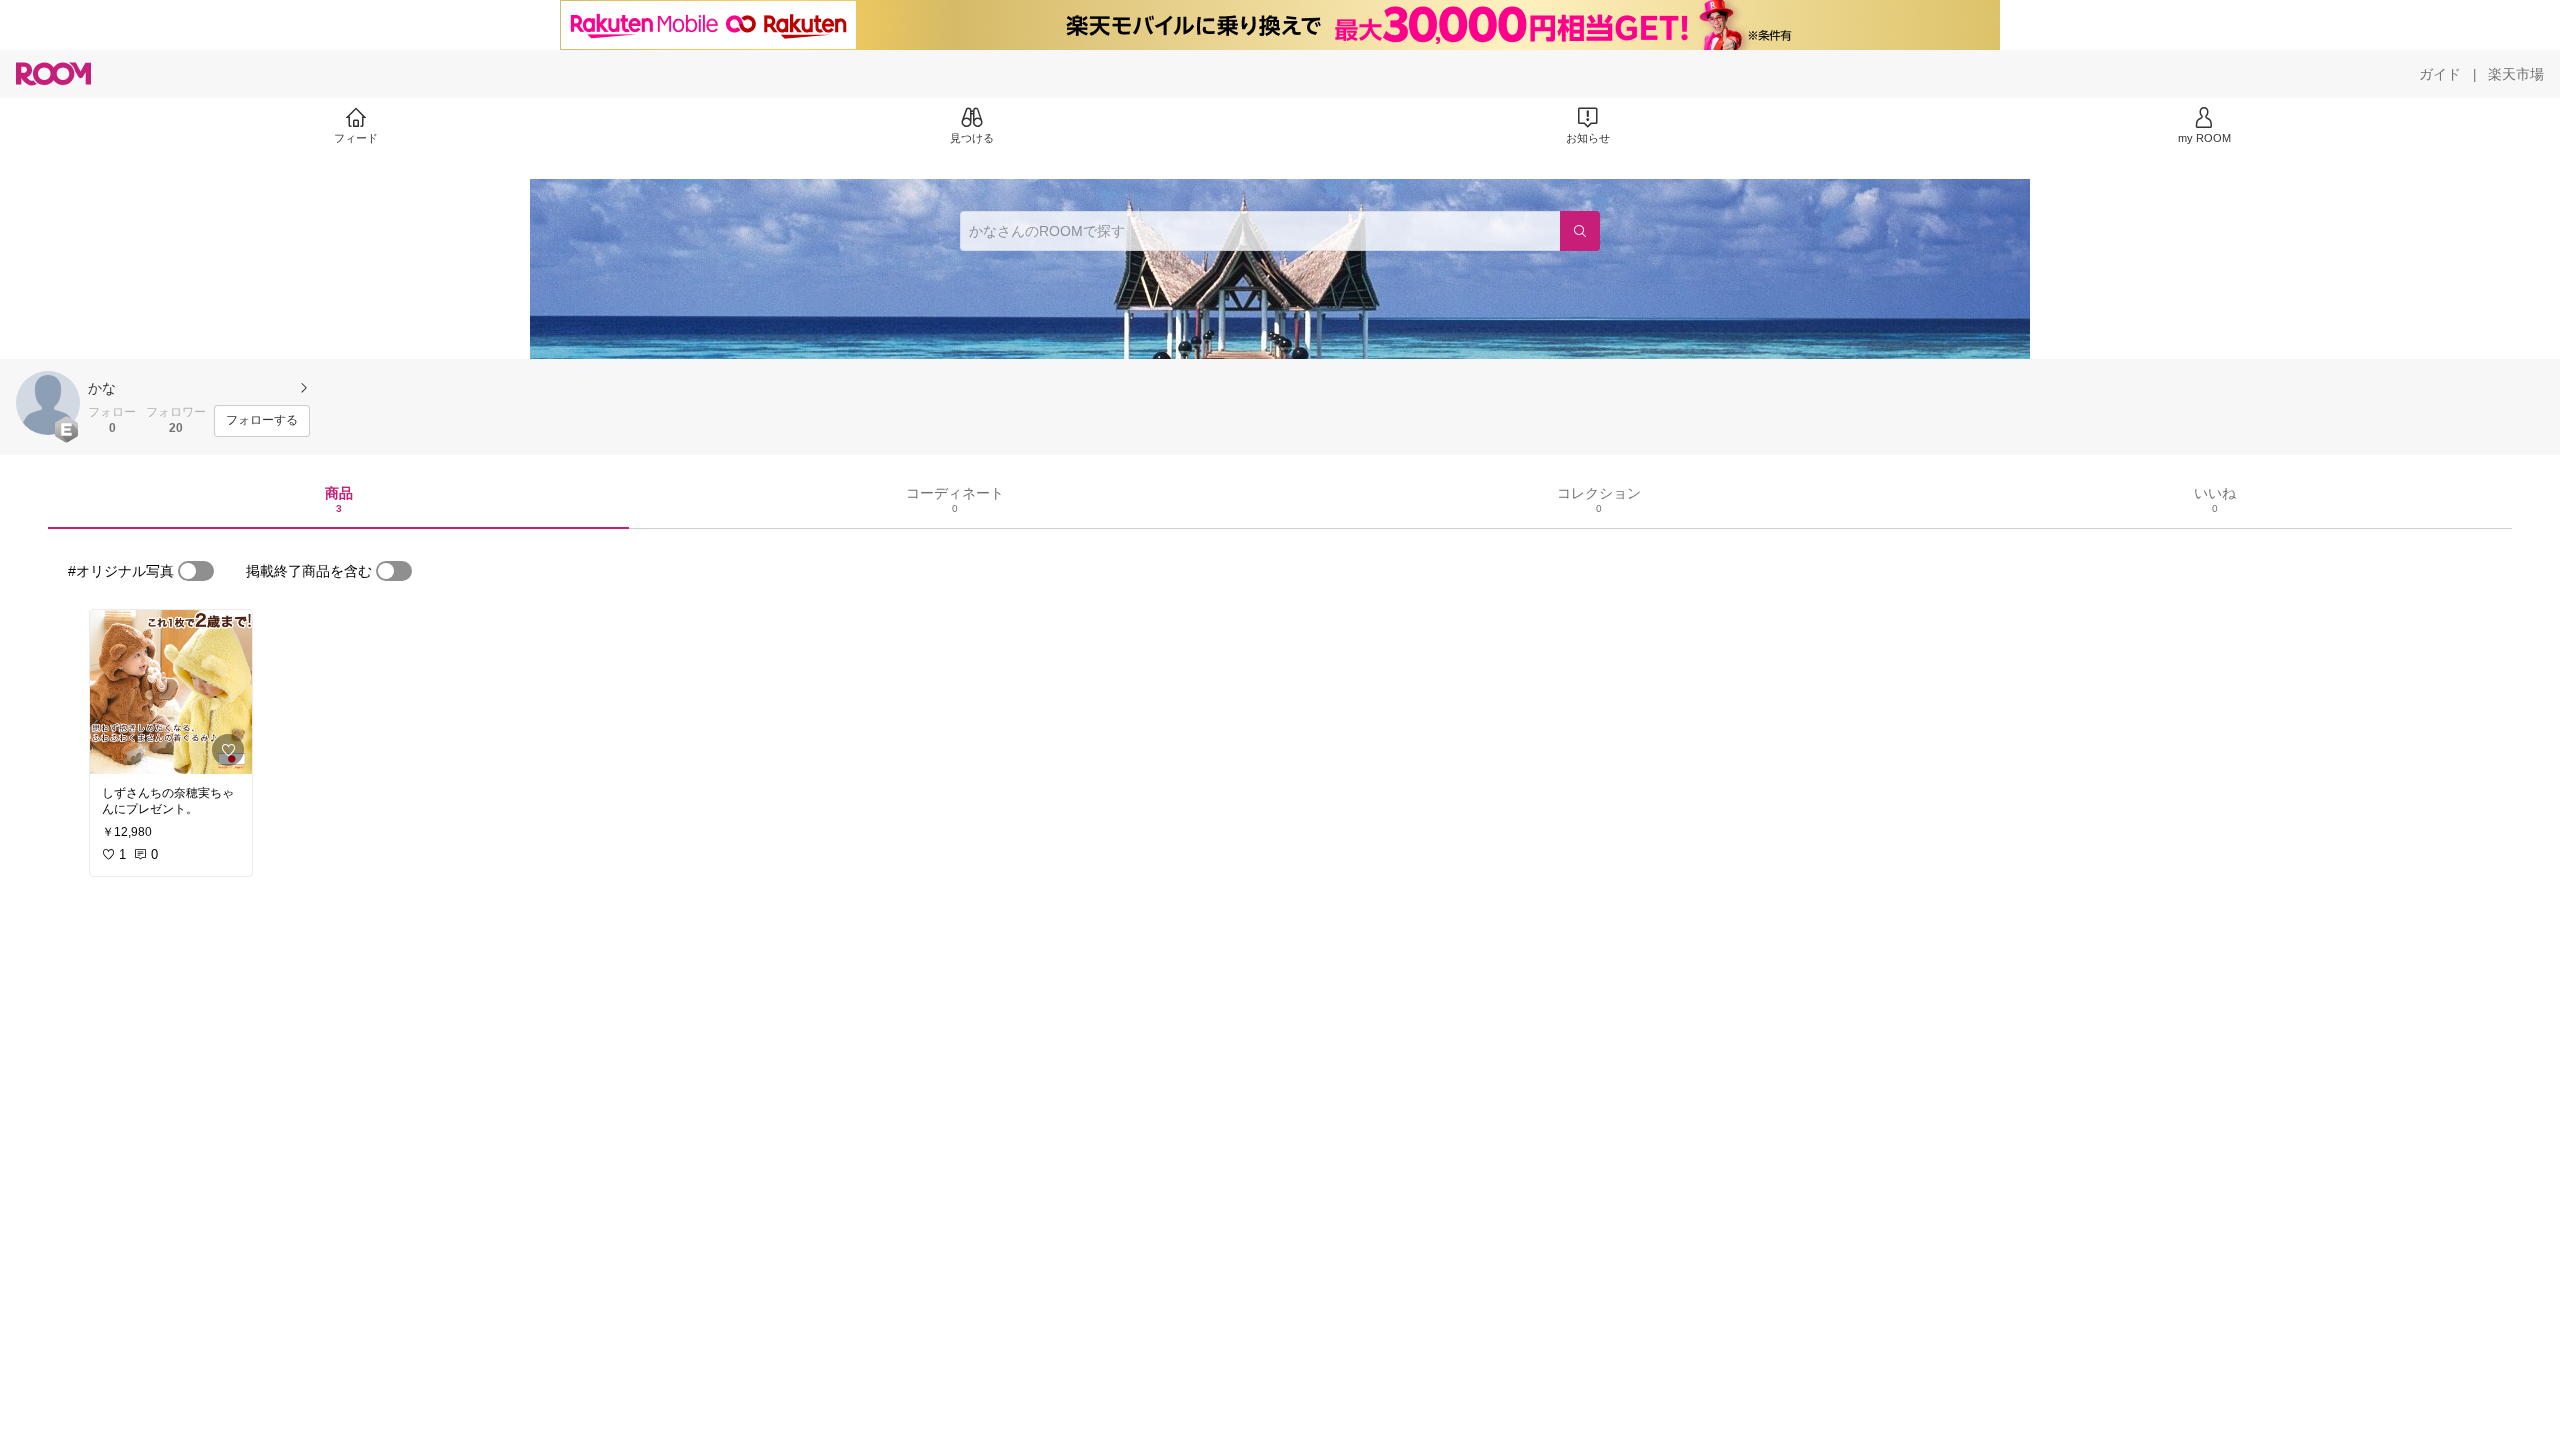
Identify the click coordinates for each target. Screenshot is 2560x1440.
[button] (48, 403)
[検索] (1580, 231)
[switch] (196, 571)
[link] (171, 692)
